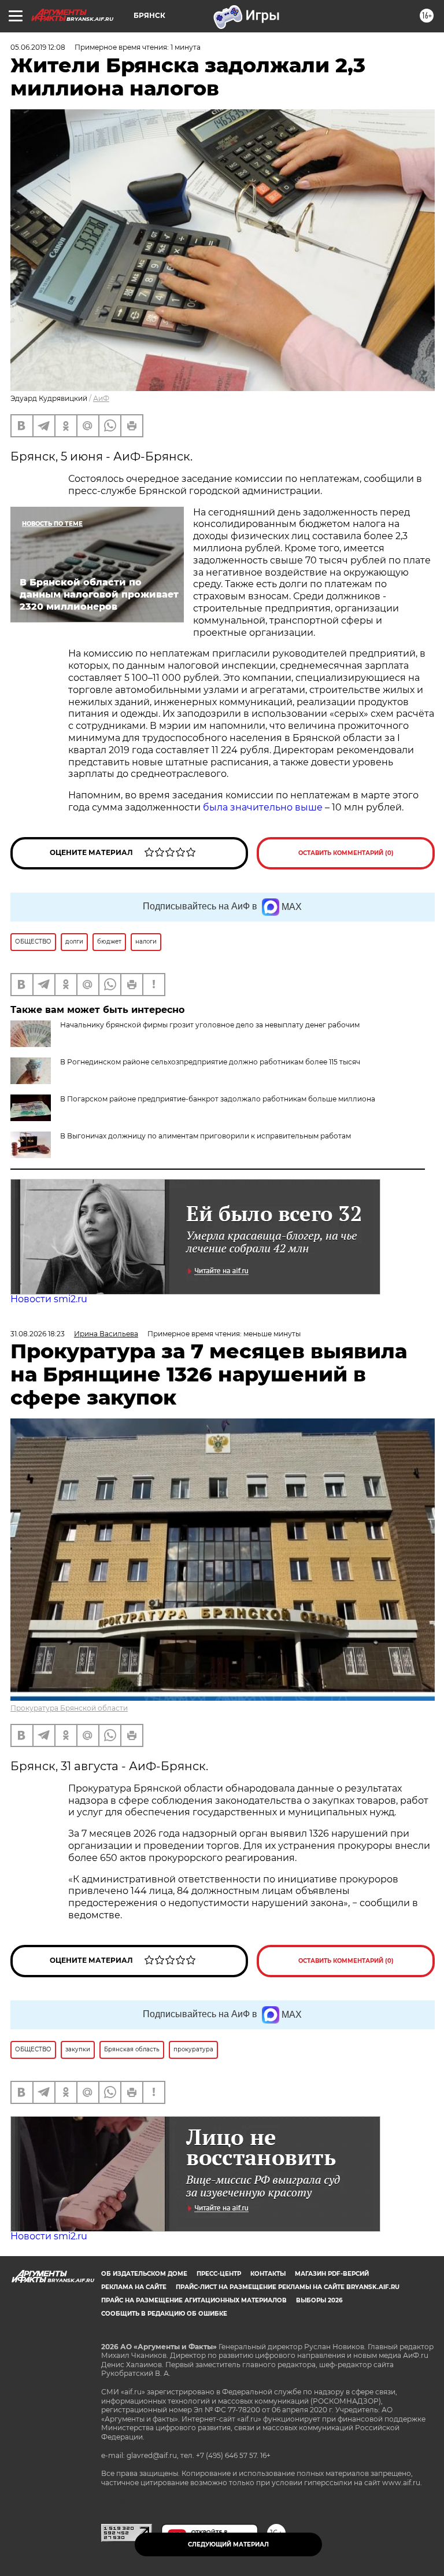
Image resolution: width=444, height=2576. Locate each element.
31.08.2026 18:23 (38, 1334)
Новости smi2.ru (49, 1299)
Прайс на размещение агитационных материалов (194, 2300)
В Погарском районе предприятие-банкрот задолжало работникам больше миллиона (218, 1099)
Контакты (268, 2274)
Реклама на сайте (134, 2287)
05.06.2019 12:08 (38, 47)
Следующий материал (228, 2544)
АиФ (101, 398)
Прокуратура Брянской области (69, 1708)
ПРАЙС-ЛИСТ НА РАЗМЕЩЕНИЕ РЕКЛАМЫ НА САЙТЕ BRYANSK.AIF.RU (288, 2287)
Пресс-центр (219, 2274)
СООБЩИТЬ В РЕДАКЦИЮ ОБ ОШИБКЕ (164, 2314)
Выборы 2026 (319, 2300)
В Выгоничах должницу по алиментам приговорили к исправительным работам (206, 1136)
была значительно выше (263, 807)
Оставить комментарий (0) (346, 853)
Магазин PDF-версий (332, 2274)
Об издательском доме (144, 2274)
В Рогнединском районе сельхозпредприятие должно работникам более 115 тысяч (210, 1062)
